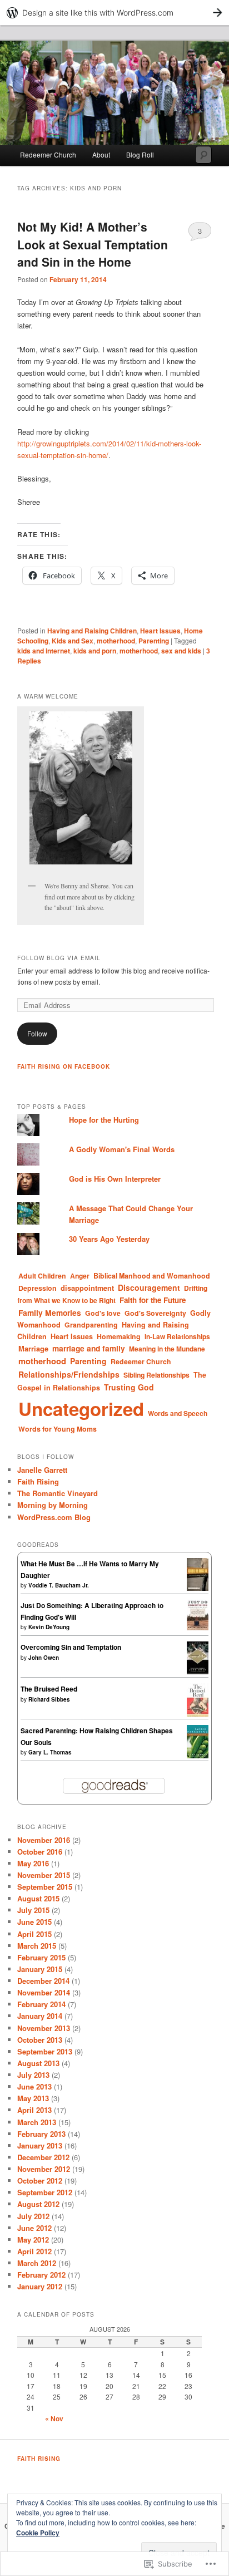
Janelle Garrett (42, 1470)
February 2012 (41, 2275)
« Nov (54, 2418)
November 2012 (44, 2169)
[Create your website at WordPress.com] (114, 13)
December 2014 (43, 1981)
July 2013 (33, 2075)
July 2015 (33, 1910)
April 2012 (34, 2251)
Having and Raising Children (92, 631)
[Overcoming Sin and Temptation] (198, 1672)
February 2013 (41, 2134)
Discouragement (149, 1287)
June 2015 (34, 1922)
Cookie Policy (38, 2533)
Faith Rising (38, 1481)
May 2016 (33, 1863)
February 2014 (41, 2004)
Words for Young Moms (58, 1429)
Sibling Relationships (156, 1375)
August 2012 (38, 2204)
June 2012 (34, 2228)
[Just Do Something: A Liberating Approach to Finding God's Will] (198, 1628)
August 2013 (38, 2063)
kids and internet (44, 651)
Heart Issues (160, 631)
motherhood (116, 641)
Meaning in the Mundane (167, 1349)
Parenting (154, 641)
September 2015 (45, 1887)
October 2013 (40, 2040)
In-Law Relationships (177, 1336)
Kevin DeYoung (49, 1627)
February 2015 (41, 1957)
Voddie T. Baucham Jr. (59, 1585)
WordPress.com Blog (54, 1517)
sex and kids (181, 651)
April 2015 (34, 1934)
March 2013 (37, 2122)
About (101, 154)
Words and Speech (178, 1413)
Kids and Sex (73, 641)
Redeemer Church (48, 154)
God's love (103, 1313)
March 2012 (37, 2263)
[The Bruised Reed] (198, 1714)
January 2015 (40, 1969)
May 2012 (33, 2240)
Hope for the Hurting (104, 1120)
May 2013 (33, 2098)
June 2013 (34, 2086)
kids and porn (95, 651)
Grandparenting (91, 1325)
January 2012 (40, 2286)
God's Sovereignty (155, 1313)
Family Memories (50, 1312)
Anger (80, 1276)
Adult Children (42, 1276)
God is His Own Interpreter (115, 1179)
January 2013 (40, 2145)
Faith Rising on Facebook (64, 1066)
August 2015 (38, 1898)
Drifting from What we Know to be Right (112, 1294)
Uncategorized (81, 1409)
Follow (37, 1033)
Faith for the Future (153, 1300)
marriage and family (89, 1348)
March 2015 (37, 1946)
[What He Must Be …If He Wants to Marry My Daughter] (198, 1588)
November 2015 (44, 1875)
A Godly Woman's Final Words (122, 1149)
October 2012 (40, 2181)
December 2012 (43, 2157)
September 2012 (45, 2192)
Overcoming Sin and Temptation (71, 1647)
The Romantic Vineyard (58, 1493)
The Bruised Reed (49, 1689)
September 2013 (45, 2051)
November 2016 (44, 1840)
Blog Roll (140, 154)
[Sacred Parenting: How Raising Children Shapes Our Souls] (198, 1756)
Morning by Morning (53, 1505)
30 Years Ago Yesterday (109, 1239)
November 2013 (44, 2028)
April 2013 (34, 2110)
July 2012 (33, 2216)
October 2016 (40, 1852)
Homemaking (119, 1336)
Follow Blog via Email (59, 958)
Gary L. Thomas (50, 1752)
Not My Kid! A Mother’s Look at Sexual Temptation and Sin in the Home (93, 244)
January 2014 (40, 2016)
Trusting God (129, 1387)
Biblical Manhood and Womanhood (152, 1276)
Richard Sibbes (49, 1699)
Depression (38, 1288)
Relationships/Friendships (69, 1374)
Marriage (33, 1348)
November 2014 (44, 1992)
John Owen (44, 1658)
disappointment (87, 1288)
